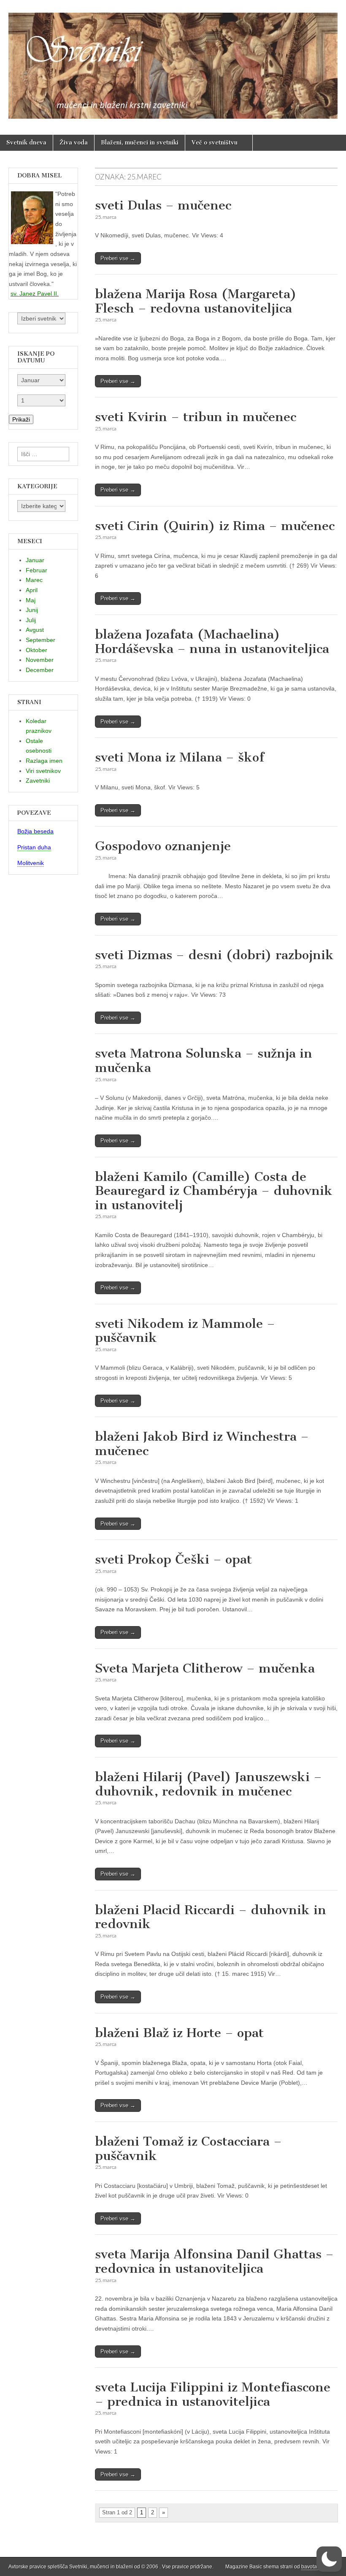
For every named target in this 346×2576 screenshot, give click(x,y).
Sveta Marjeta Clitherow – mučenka (205, 1668)
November (40, 660)
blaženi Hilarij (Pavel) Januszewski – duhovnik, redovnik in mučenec (208, 1784)
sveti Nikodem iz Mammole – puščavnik (185, 1331)
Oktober (36, 650)
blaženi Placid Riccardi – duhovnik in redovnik (211, 1917)
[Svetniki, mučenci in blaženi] (173, 61)
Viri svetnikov (43, 771)
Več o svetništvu (215, 143)
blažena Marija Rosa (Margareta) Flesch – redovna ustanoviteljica (196, 301)
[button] (329, 2559)
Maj (31, 600)
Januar (35, 560)
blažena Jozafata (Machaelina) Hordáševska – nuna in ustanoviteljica (212, 642)
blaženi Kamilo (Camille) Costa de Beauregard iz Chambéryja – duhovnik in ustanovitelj (214, 1191)
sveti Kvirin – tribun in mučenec (196, 417)
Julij (31, 620)
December (40, 670)
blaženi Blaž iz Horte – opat (179, 2033)
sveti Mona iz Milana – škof (180, 757)
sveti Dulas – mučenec (163, 205)
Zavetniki (38, 781)
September (41, 640)
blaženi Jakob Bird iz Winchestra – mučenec (202, 1444)
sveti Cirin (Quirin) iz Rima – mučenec (215, 526)
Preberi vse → (118, 258)
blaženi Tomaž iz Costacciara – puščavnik (188, 2149)
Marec (34, 580)
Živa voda (74, 143)
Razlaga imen (44, 761)
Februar (36, 570)
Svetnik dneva (26, 143)
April (32, 590)
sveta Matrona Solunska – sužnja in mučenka (204, 1061)
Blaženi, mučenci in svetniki (140, 143)
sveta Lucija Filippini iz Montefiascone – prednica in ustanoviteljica (213, 2394)
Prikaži (21, 419)
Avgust (35, 630)
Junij (32, 610)
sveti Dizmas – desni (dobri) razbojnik (214, 955)
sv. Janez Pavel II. (35, 294)
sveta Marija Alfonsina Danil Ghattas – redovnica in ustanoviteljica (214, 2261)
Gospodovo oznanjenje (163, 846)
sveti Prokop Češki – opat (173, 1559)
